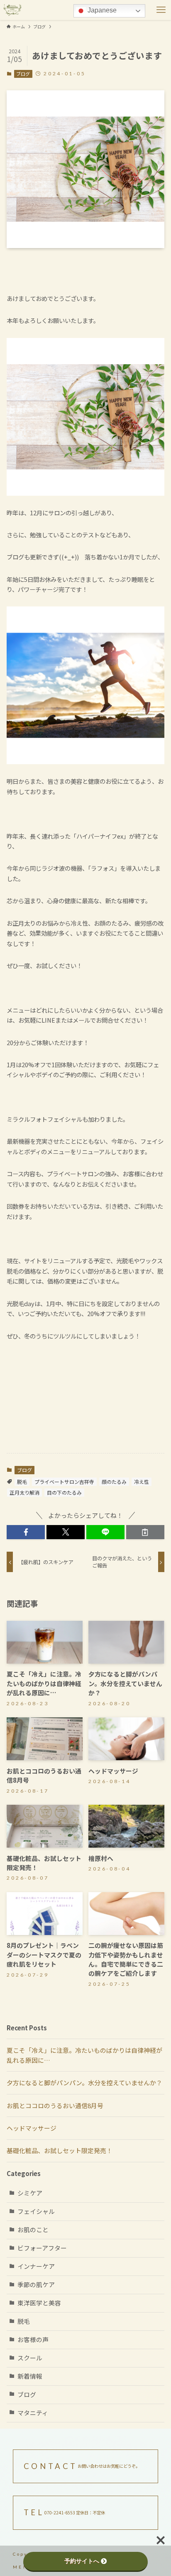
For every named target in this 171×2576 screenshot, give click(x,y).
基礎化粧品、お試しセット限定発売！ (60, 2150)
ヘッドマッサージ (32, 2128)
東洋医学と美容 (39, 2303)
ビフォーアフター (42, 2248)
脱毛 (22, 1482)
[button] (26, 1532)
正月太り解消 (24, 1492)
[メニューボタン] (161, 10)
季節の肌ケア (36, 2284)
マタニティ (33, 2413)
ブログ (23, 74)
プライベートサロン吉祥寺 (64, 1482)
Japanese (101, 10)
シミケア (30, 2193)
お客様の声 (33, 2339)
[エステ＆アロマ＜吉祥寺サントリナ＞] (12, 10)
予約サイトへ (82, 2561)
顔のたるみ (114, 1482)
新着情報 (30, 2376)
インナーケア (36, 2266)
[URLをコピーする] (145, 1532)
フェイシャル (36, 2211)
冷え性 (142, 1482)
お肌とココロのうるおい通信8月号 (55, 2105)
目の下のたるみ (64, 1492)
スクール (30, 2358)
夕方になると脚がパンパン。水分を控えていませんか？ (84, 2083)
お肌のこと (33, 2229)
